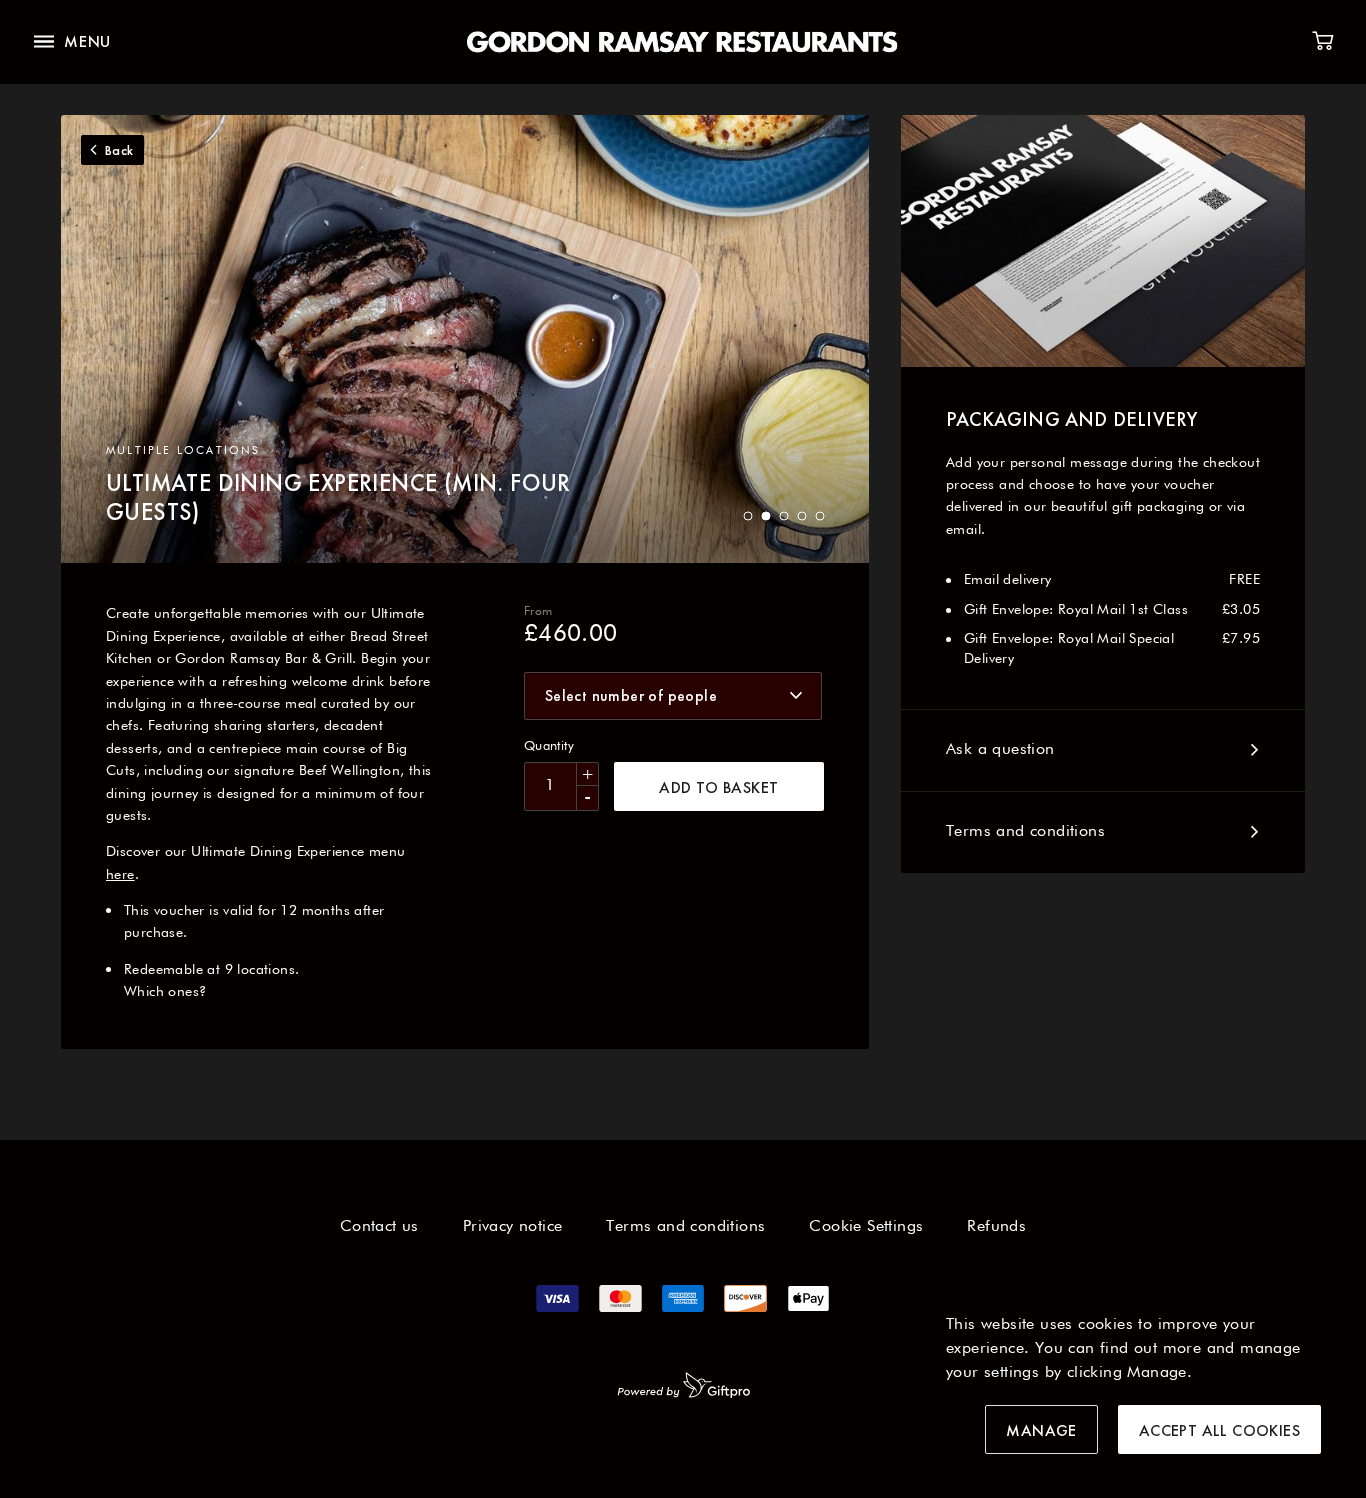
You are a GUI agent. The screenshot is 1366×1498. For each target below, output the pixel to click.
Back (119, 150)
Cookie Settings (866, 1227)
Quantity (549, 746)
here (120, 875)
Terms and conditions (1025, 832)
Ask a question (1000, 750)
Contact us (379, 1227)
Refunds (996, 1227)
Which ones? (165, 992)
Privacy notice (513, 1227)
